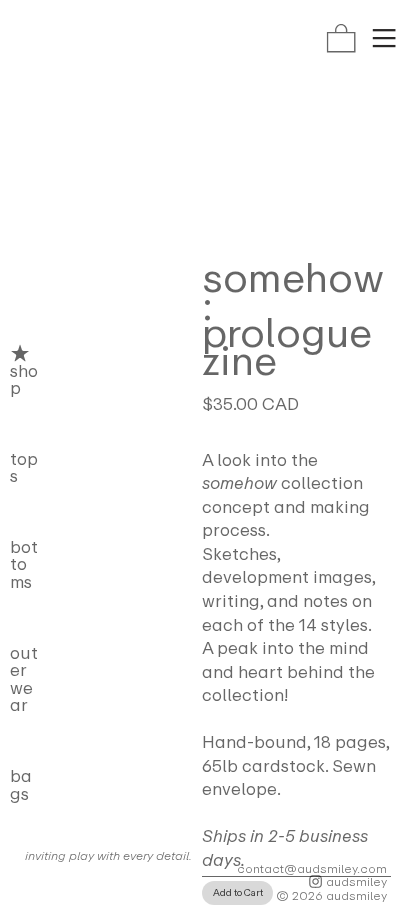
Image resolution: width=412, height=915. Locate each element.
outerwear (24, 679)
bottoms (24, 564)
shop (24, 379)
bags (21, 785)
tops (24, 468)
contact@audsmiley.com (312, 868)
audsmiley (355, 881)
